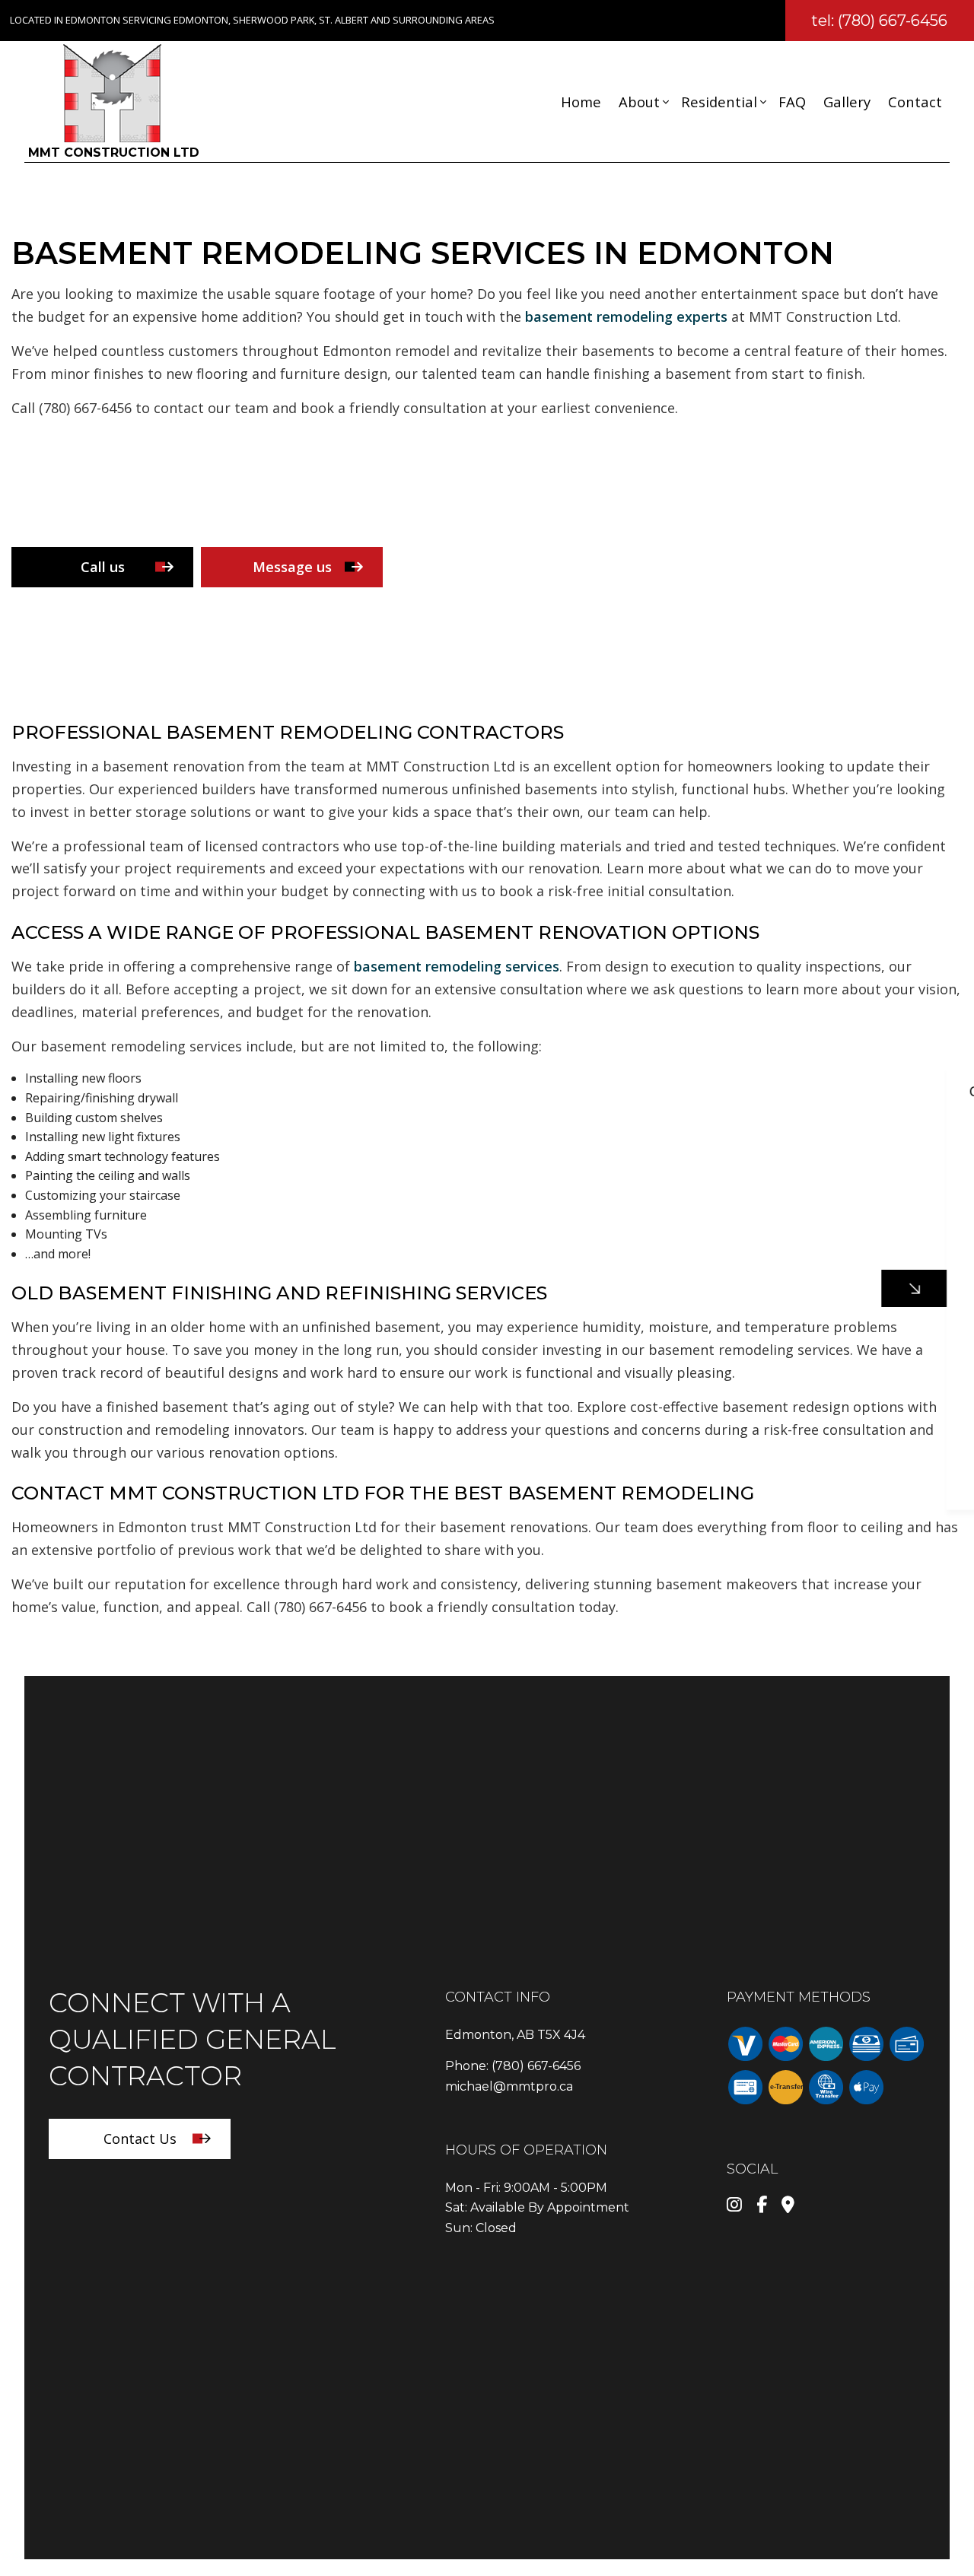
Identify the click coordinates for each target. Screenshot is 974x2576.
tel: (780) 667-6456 (879, 21)
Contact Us (140, 2139)
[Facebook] (762, 2206)
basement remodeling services (457, 966)
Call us (103, 567)
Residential (719, 102)
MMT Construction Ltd (114, 153)
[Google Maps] (788, 2206)
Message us (292, 567)
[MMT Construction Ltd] (112, 92)
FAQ (792, 102)
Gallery (847, 102)
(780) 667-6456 (536, 2066)
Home (581, 102)
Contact (915, 102)
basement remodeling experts (626, 316)
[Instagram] (734, 2206)
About (639, 102)
